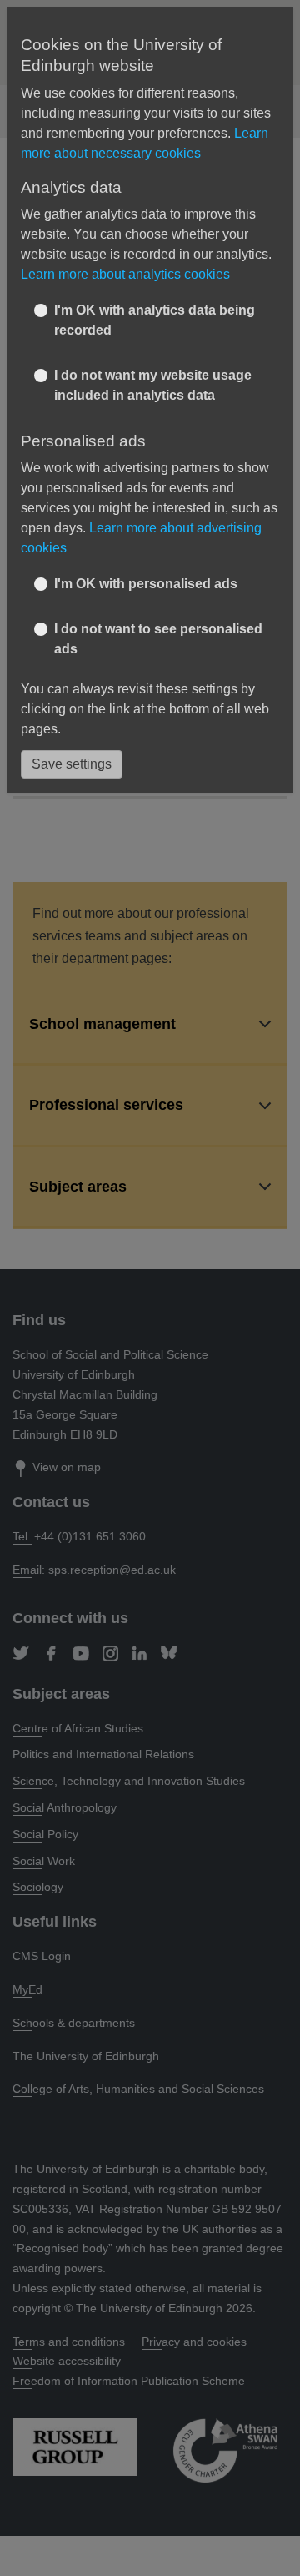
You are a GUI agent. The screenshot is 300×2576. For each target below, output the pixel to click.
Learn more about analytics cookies (125, 274)
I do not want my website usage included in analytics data (153, 385)
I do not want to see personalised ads (158, 639)
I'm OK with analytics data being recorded (155, 320)
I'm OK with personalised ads (146, 584)
